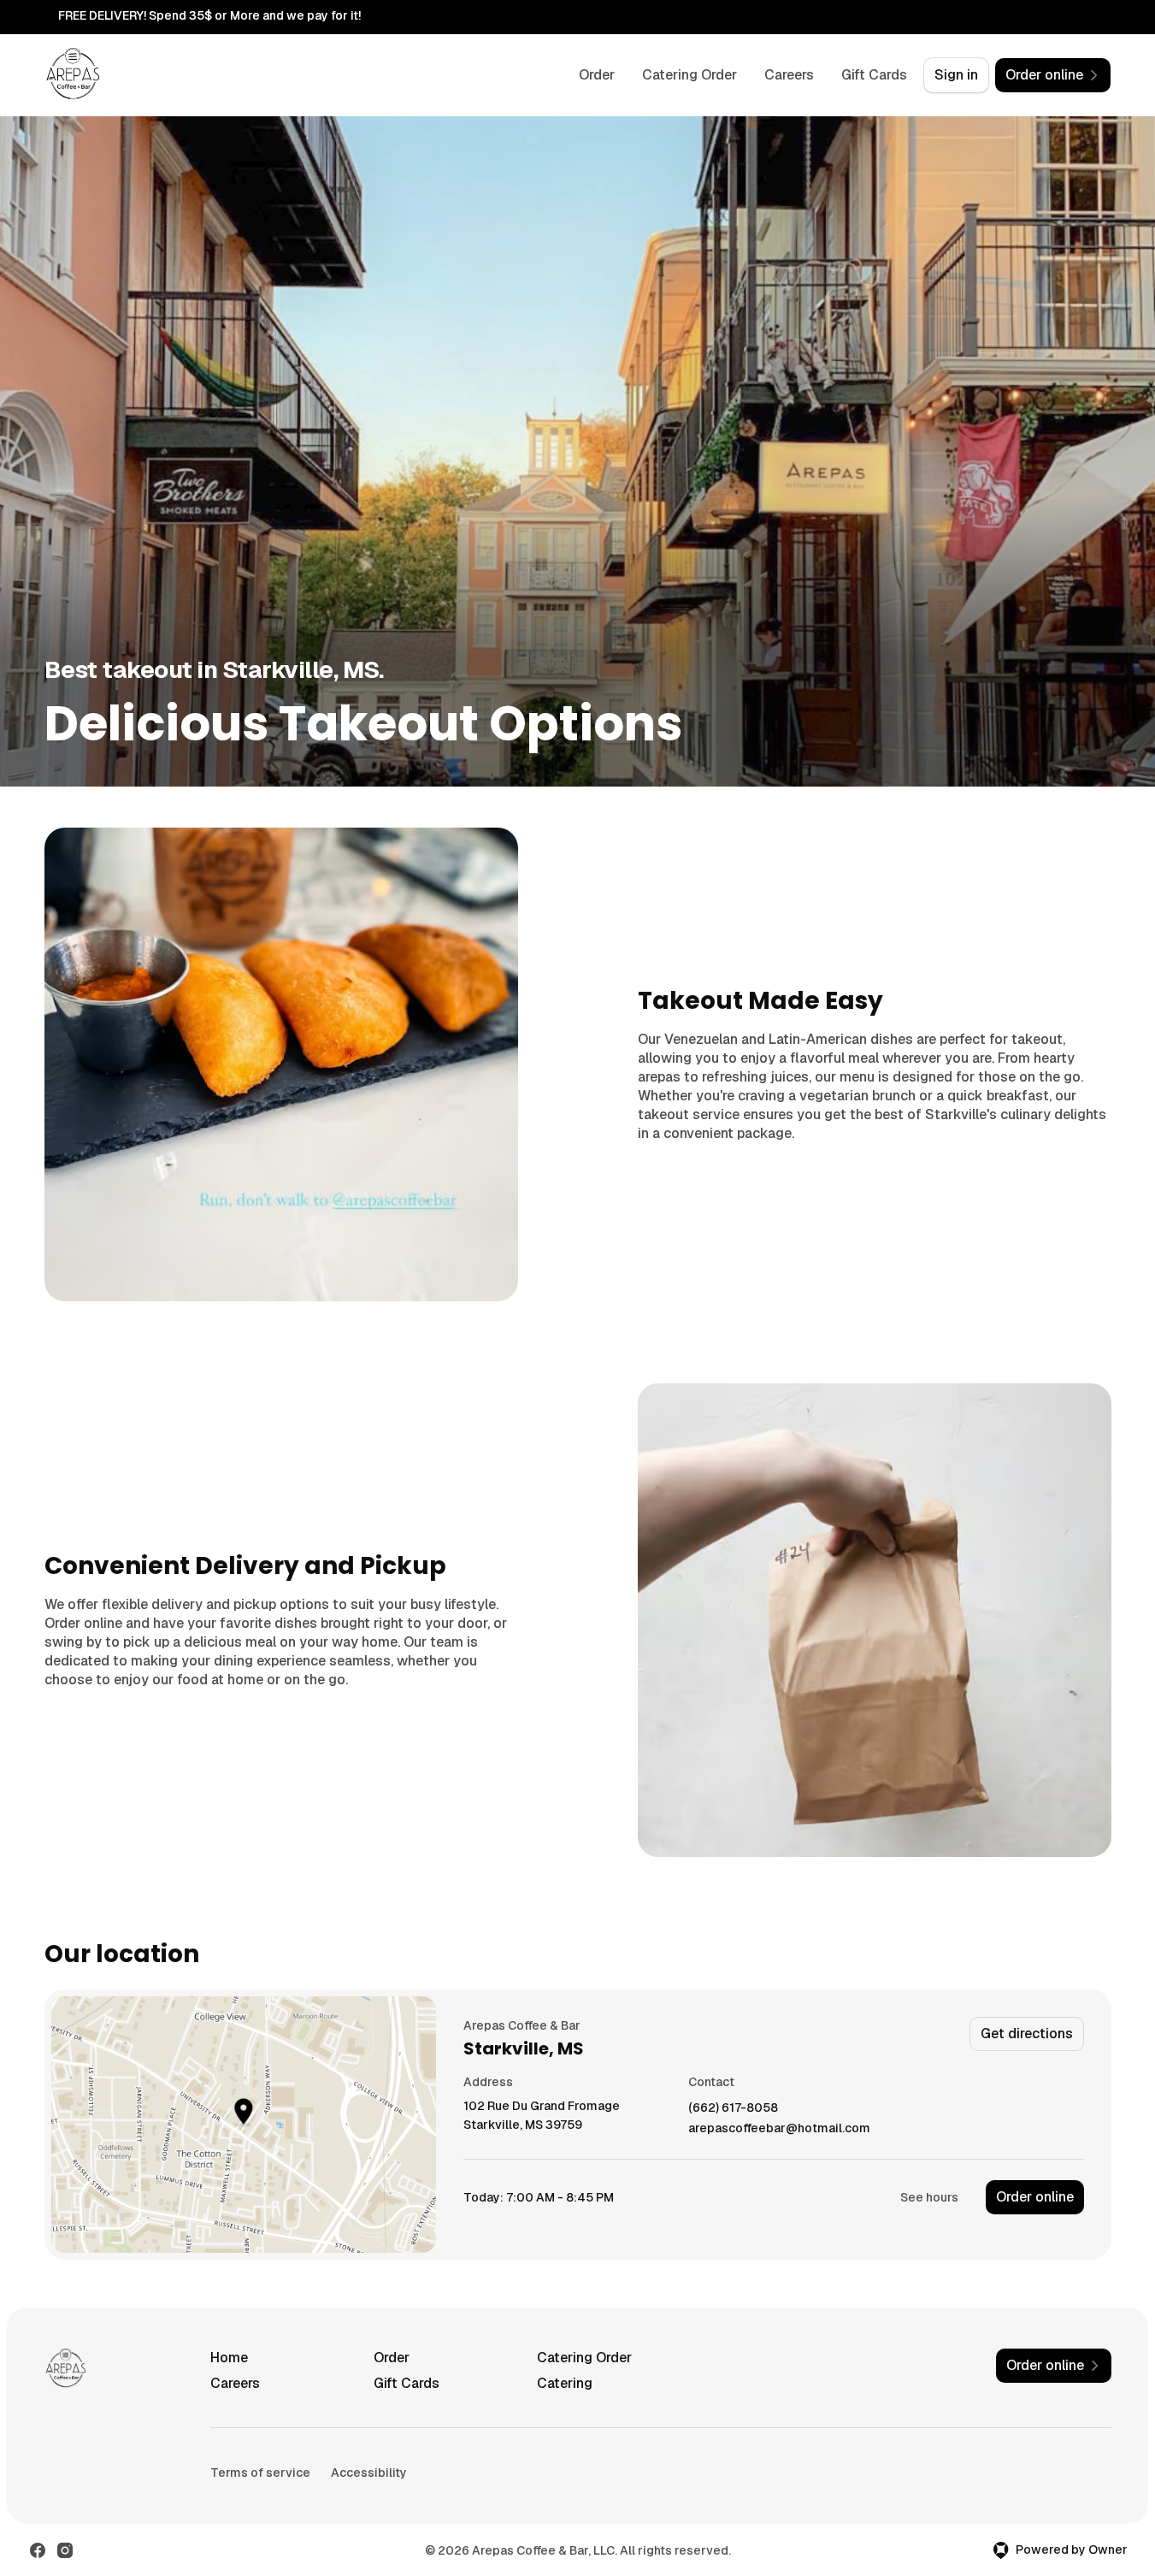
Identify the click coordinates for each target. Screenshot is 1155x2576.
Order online (1035, 2197)
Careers (789, 75)
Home (229, 2358)
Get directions (1027, 2034)
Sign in (956, 75)
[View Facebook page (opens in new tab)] (38, 2550)
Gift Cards (874, 75)
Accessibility (369, 2473)
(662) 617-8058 (733, 2108)
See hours (929, 2197)
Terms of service (260, 2473)
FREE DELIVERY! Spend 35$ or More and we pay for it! (209, 15)
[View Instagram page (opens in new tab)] (65, 2550)
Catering (565, 2383)
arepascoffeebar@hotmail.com (779, 2128)
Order (597, 75)
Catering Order (689, 75)
